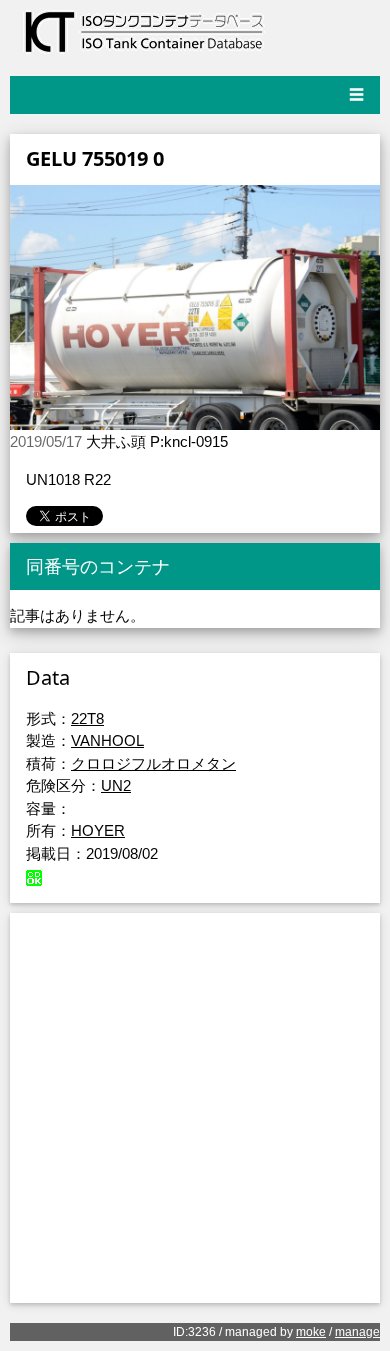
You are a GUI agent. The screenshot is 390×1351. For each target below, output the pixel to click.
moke (311, 1332)
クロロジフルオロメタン (153, 763)
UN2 (116, 785)
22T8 (87, 718)
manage (357, 1332)
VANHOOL (107, 740)
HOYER (98, 830)
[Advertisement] (195, 1108)
